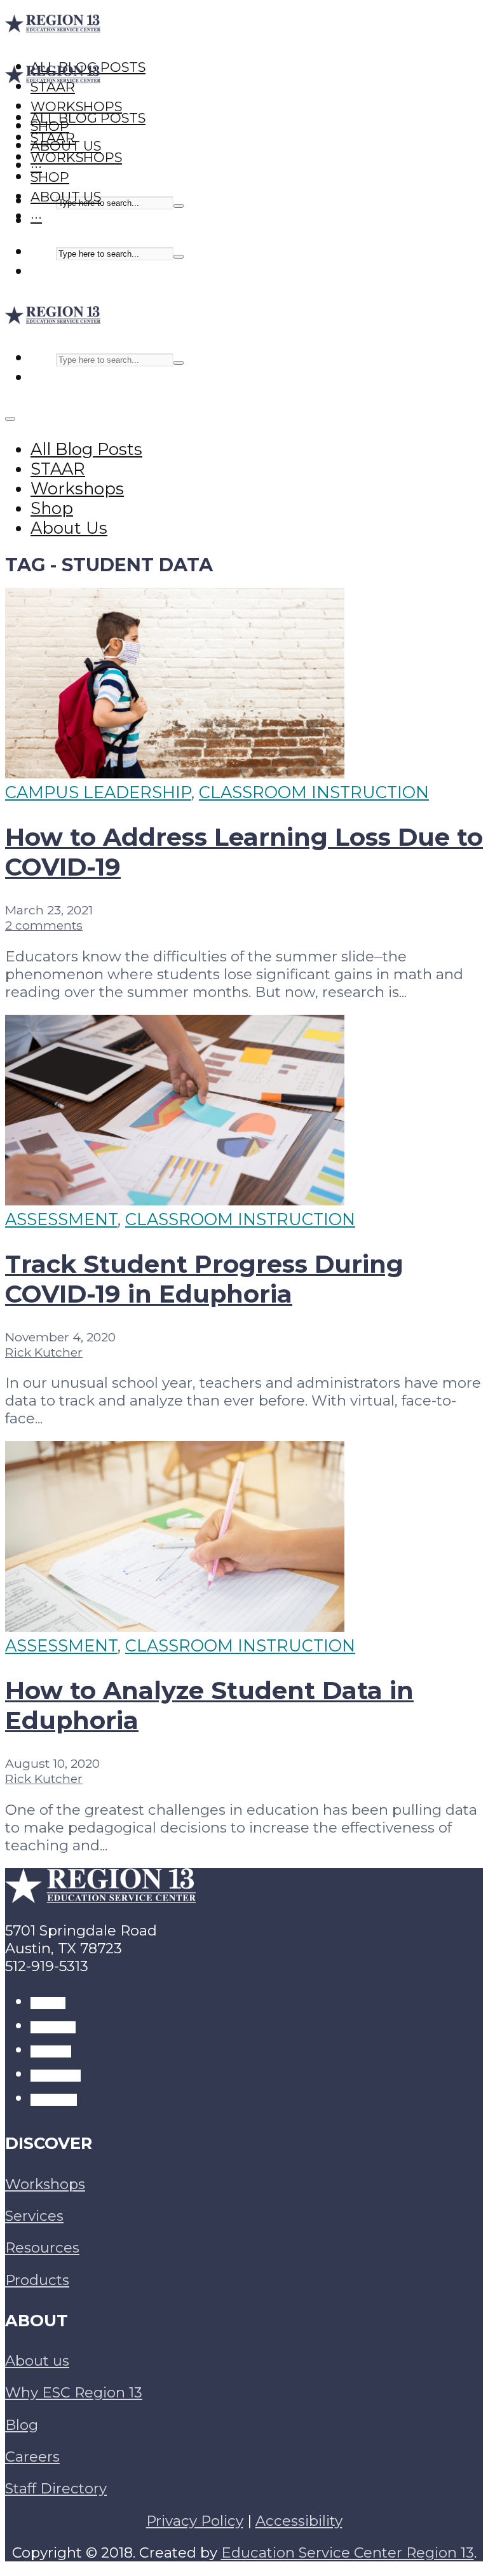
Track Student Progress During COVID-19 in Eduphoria (204, 1279)
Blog (22, 2425)
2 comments (44, 925)
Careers (32, 2457)
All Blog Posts (88, 118)
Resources (42, 2247)
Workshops (76, 157)
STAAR (53, 138)
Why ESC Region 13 (74, 2392)
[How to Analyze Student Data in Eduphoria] (175, 1626)
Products (37, 2280)
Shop (50, 177)
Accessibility (299, 2521)
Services (34, 2216)
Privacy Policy (195, 2521)
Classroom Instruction (314, 792)
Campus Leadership (98, 792)
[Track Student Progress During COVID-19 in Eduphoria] (175, 1199)
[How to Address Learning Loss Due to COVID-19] (175, 772)
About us (37, 2361)
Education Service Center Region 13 (348, 2552)
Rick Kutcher (44, 1352)
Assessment (61, 1219)
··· (36, 216)
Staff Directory (56, 2488)
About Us (66, 197)
